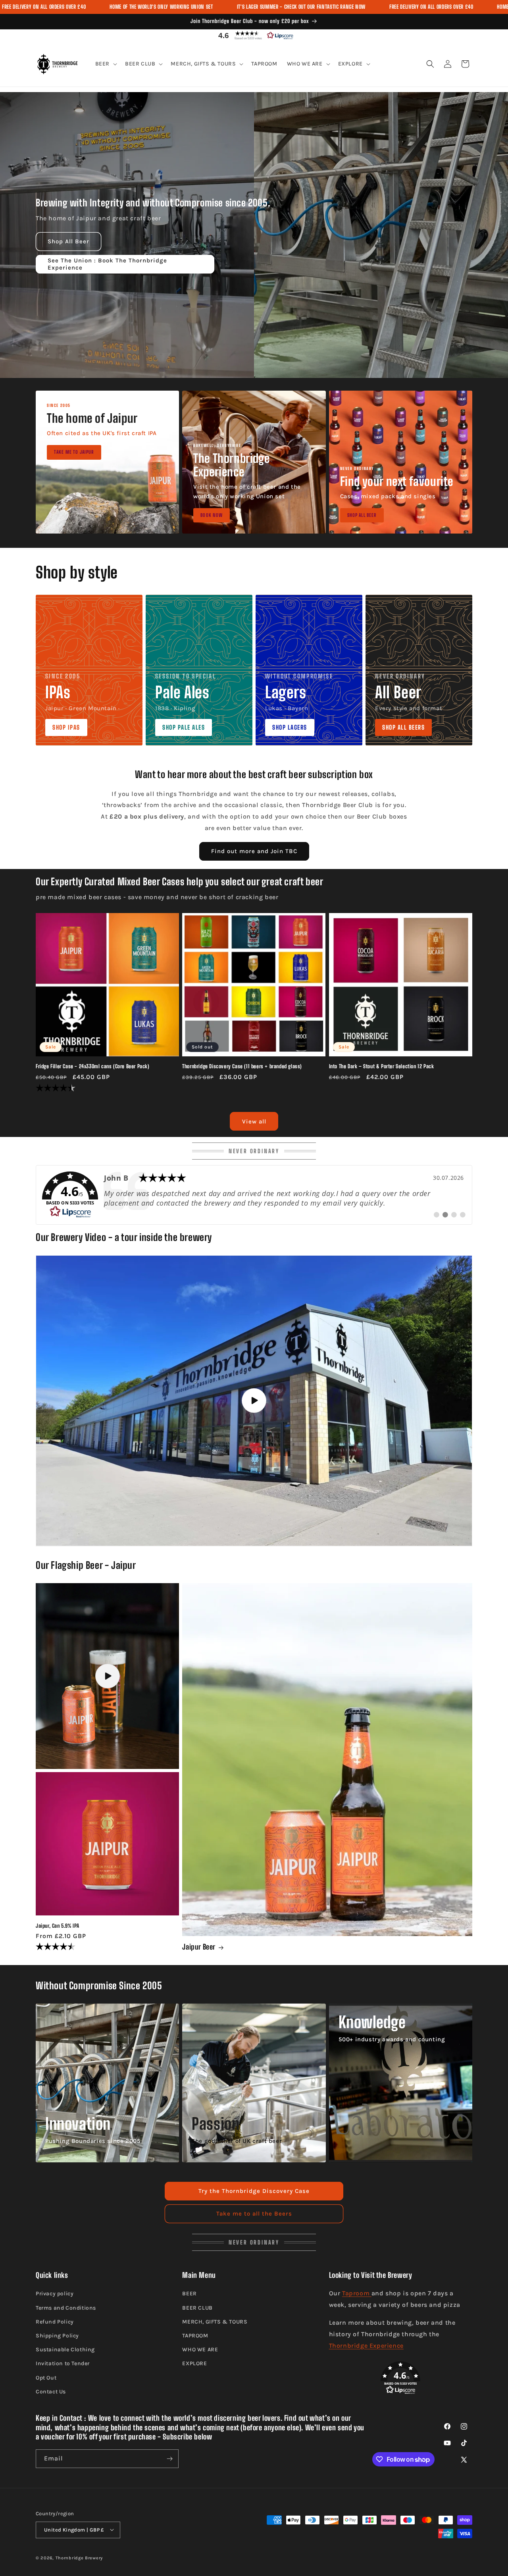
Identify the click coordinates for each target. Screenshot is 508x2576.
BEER (189, 2294)
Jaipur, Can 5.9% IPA (58, 1925)
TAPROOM (195, 2336)
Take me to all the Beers (254, 2214)
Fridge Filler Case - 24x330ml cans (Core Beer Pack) (93, 1066)
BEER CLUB (197, 2308)
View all (254, 1121)
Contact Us (51, 2392)
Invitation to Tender (63, 2364)
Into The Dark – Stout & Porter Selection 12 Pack (382, 1066)
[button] (254, 35)
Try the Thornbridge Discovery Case (254, 2191)
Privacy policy (55, 2294)
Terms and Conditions (66, 2308)
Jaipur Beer (199, 1947)
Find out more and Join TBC (254, 852)
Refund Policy (55, 2322)
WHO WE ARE (200, 2350)
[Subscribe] (169, 2459)
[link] (254, 1195)
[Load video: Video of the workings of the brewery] (254, 1401)
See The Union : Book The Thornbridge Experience (107, 264)
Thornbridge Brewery (79, 2558)
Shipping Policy (57, 2336)
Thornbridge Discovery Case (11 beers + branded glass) (242, 1066)
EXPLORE (194, 2364)
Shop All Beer (68, 241)
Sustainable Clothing (65, 2350)
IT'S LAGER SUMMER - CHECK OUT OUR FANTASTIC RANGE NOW (301, 7)
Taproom (357, 2294)
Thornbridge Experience (366, 2346)
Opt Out (46, 2378)
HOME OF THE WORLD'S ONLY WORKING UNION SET (161, 7)
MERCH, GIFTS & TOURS (215, 2322)
